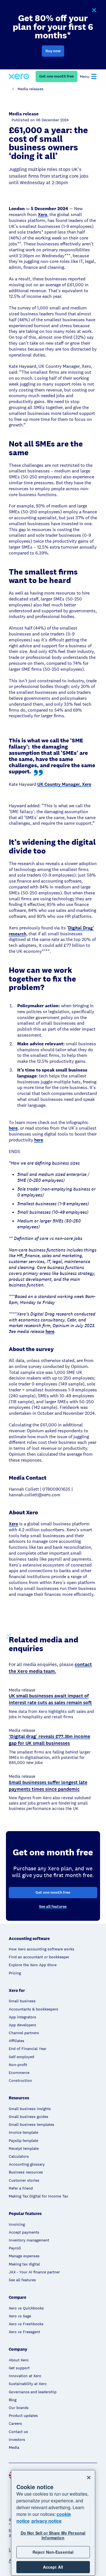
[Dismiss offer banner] (94, 10)
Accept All (53, 2567)
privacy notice (46, 2521)
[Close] (89, 2478)
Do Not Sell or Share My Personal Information (53, 2535)
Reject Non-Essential (53, 2552)
